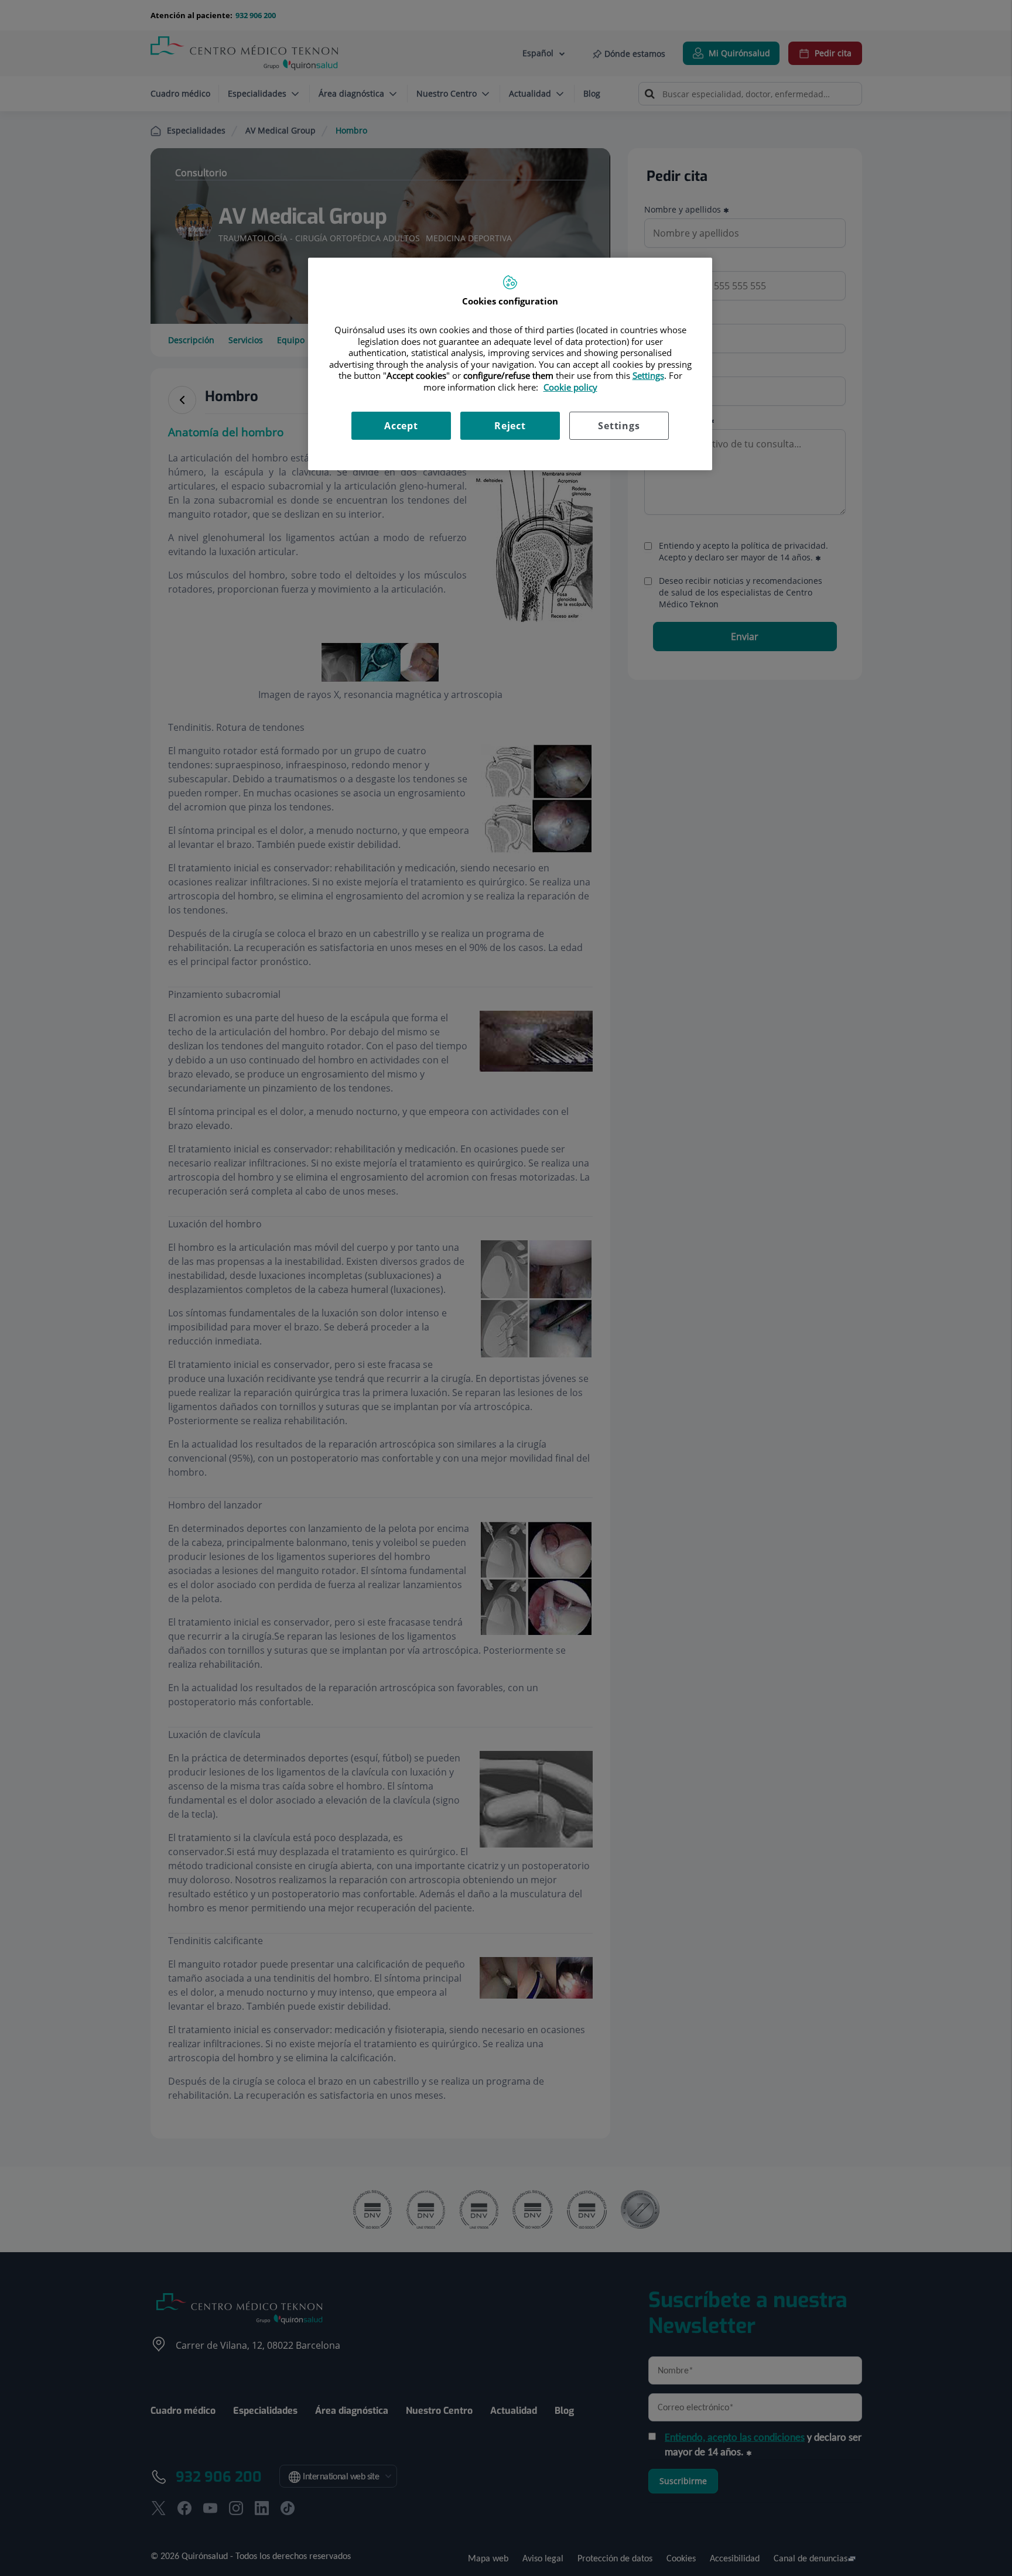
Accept (401, 426)
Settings (619, 426)
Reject (510, 426)
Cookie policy (570, 387)
